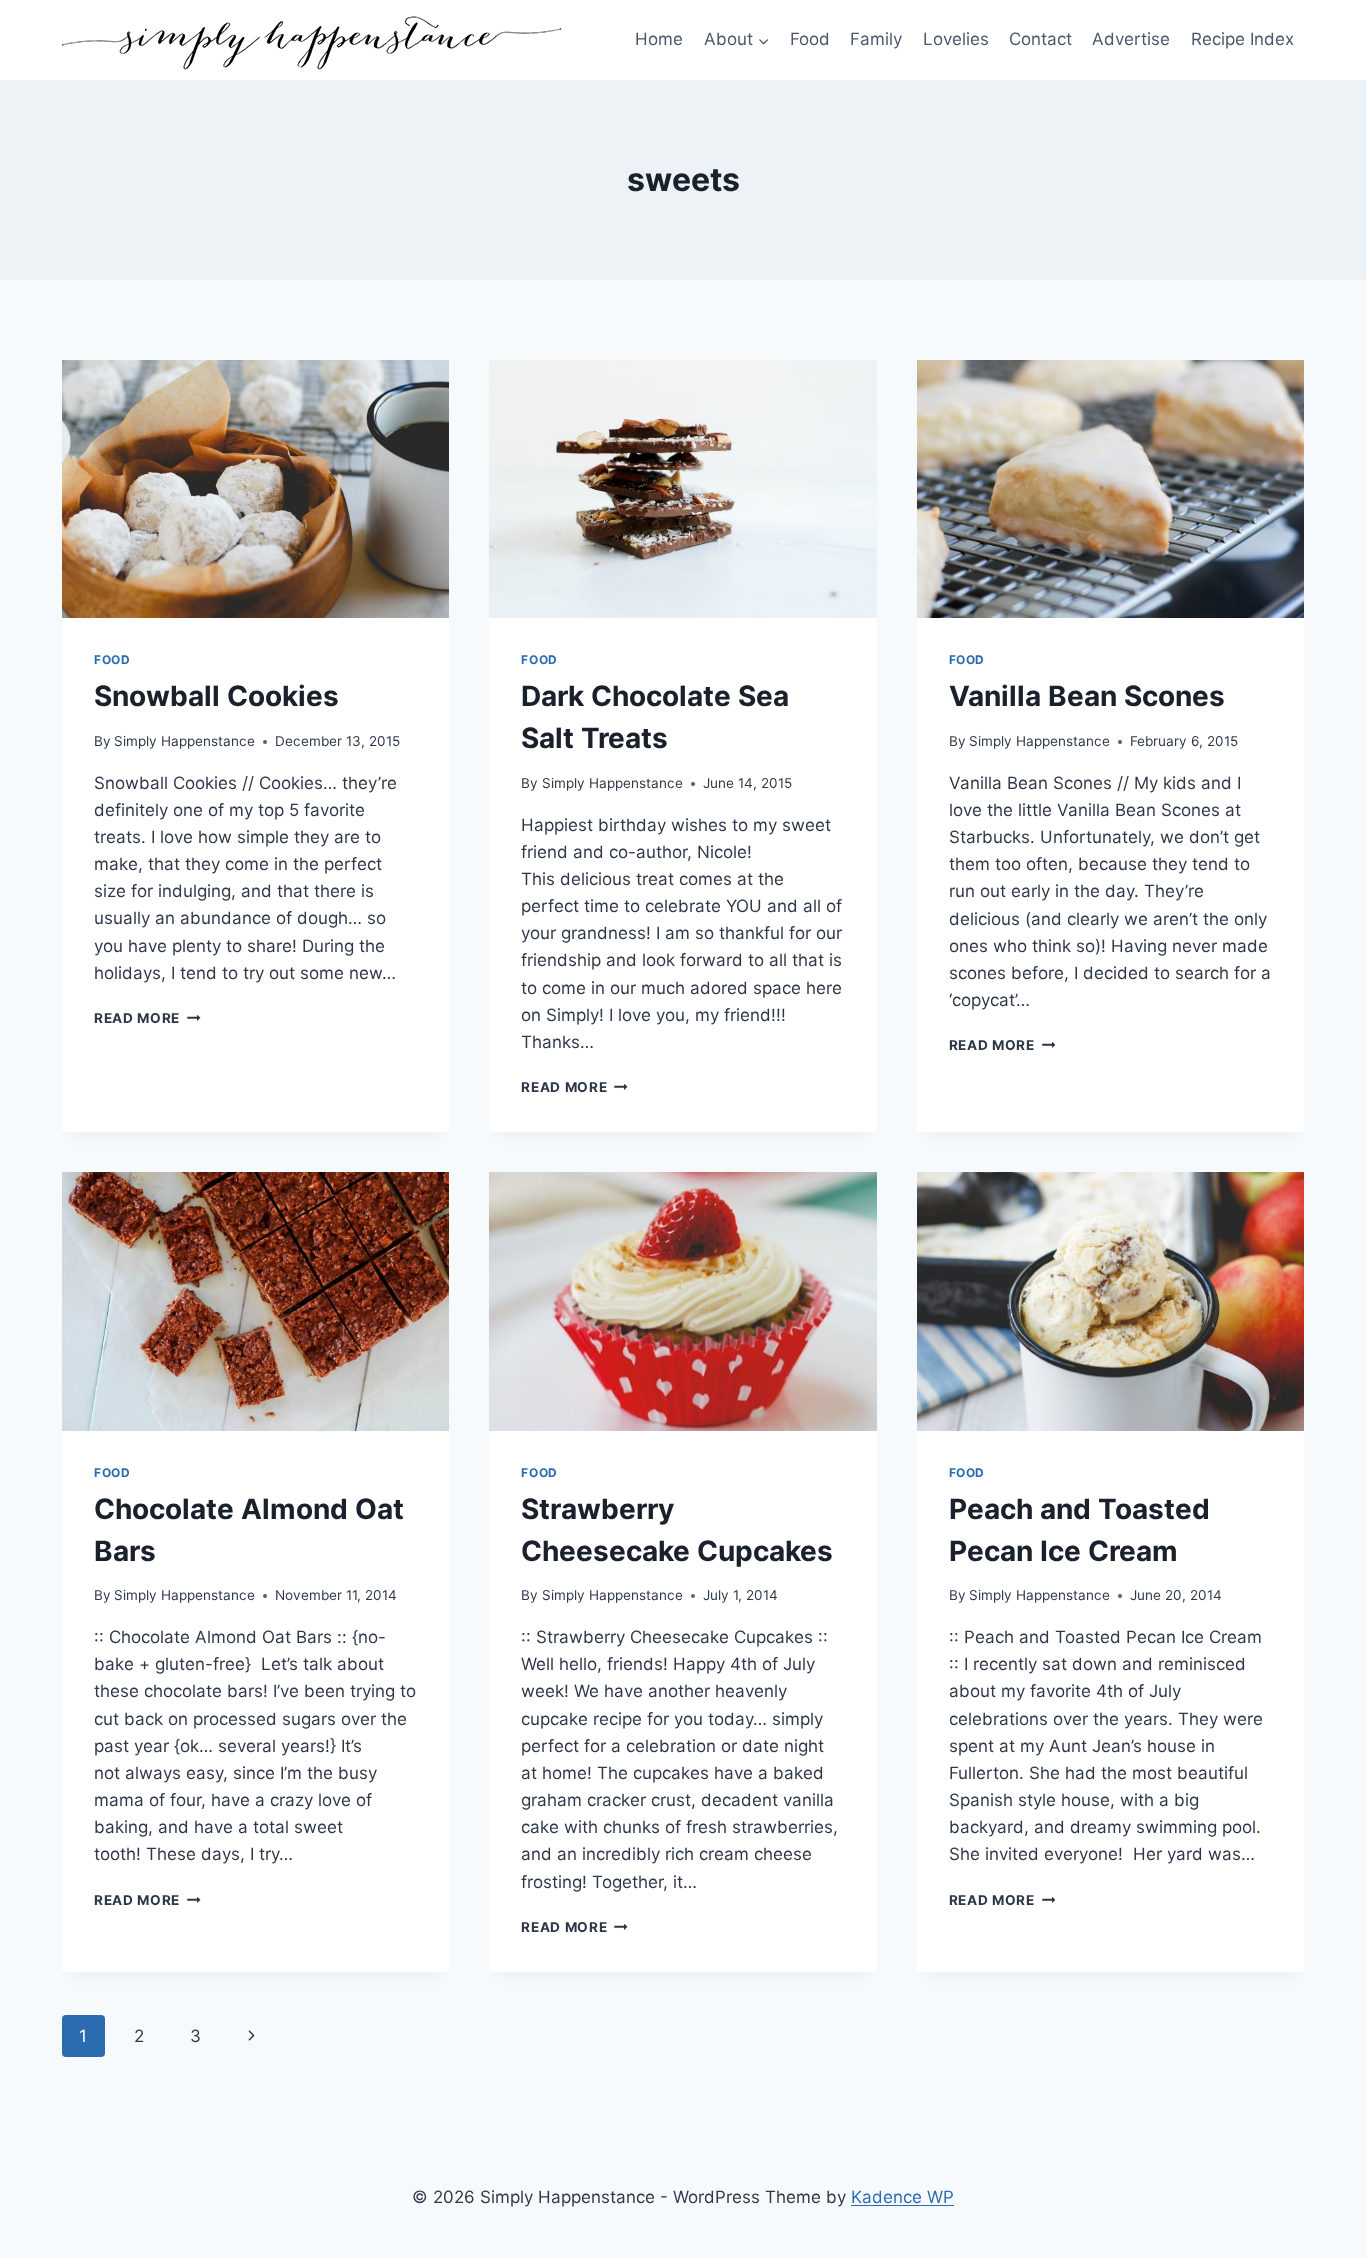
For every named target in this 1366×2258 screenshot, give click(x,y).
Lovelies (956, 39)
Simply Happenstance (184, 741)
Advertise (1131, 39)
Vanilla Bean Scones (1087, 696)
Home (659, 39)
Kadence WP (902, 2197)
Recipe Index (1242, 39)
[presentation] (255, 489)
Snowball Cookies (216, 696)
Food (810, 39)
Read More (147, 1018)
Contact (1040, 39)
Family (876, 39)
